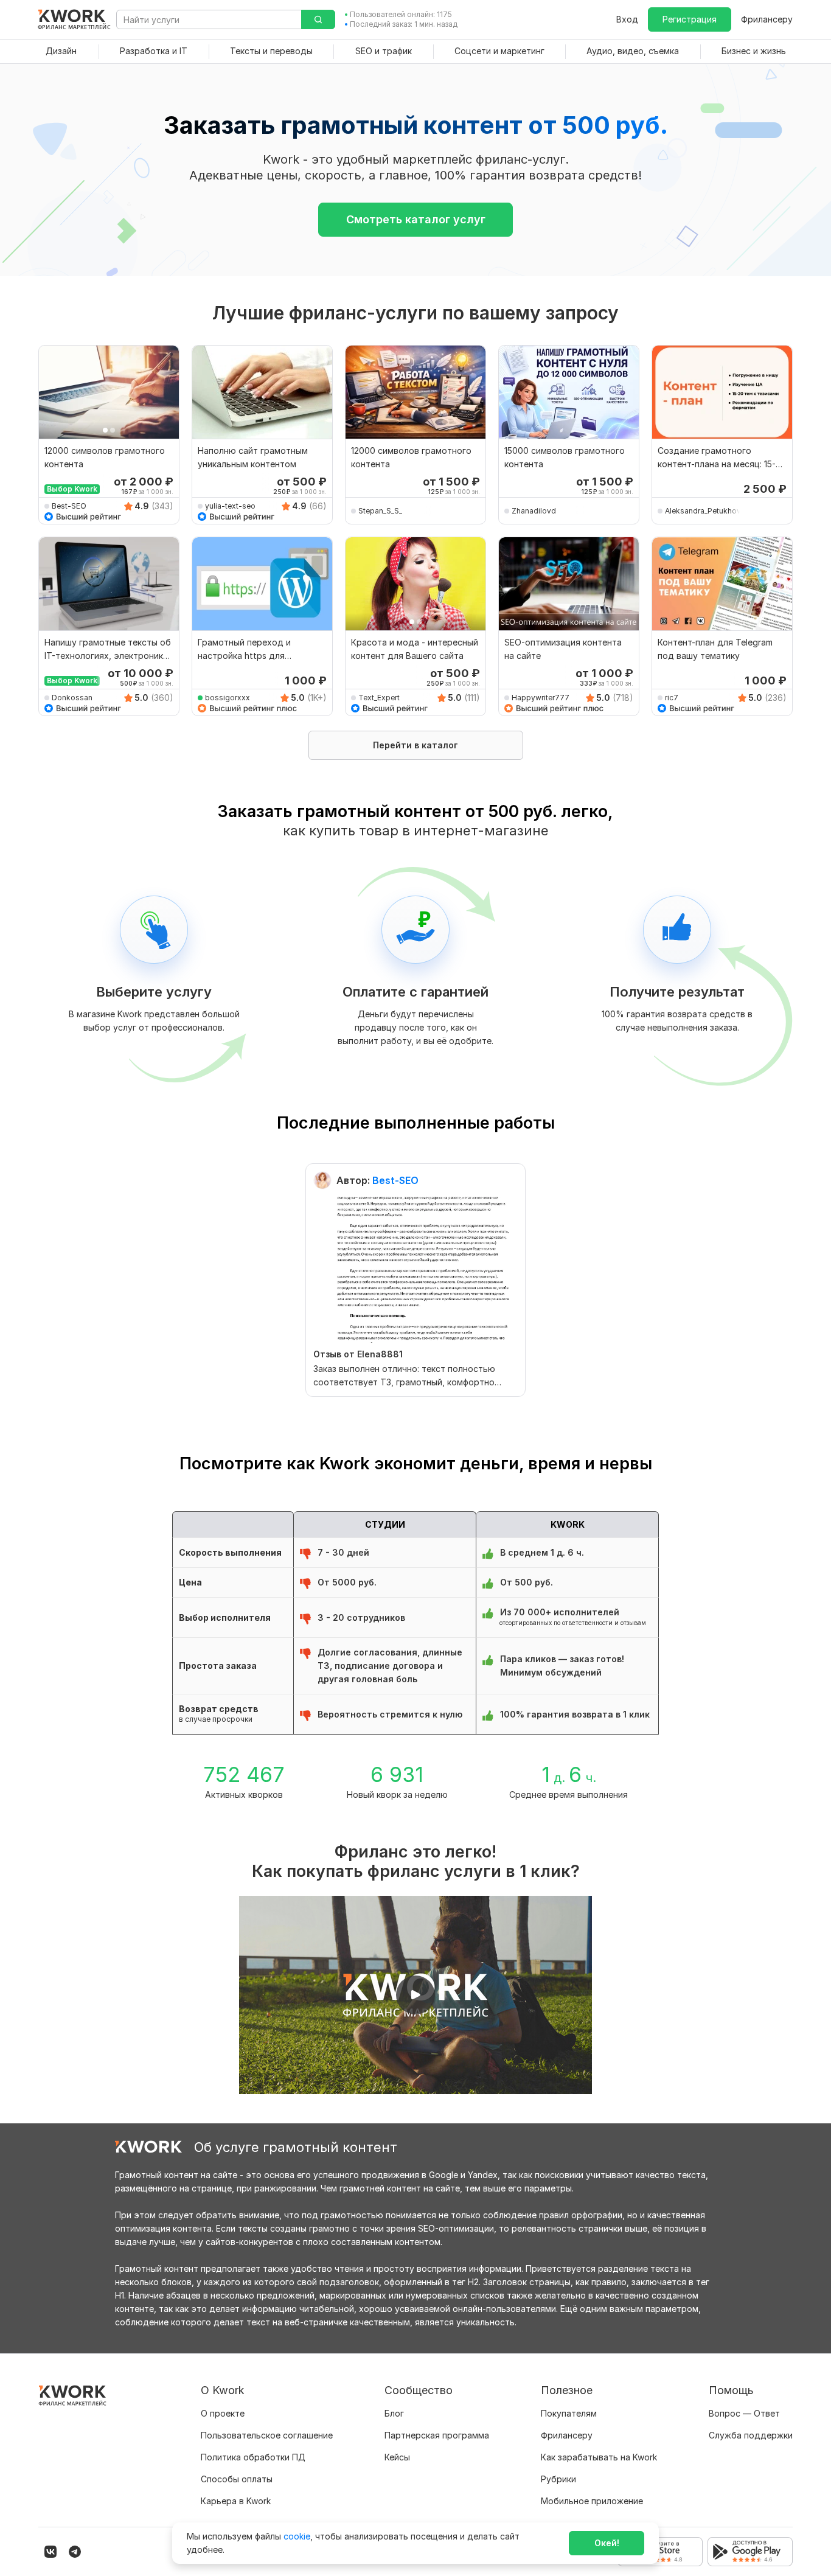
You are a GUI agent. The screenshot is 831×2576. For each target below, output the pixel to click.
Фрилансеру (767, 19)
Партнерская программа (437, 2435)
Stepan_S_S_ (380, 511)
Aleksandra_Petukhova (704, 511)
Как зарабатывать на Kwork (599, 2457)
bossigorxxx (228, 698)
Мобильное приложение (592, 2501)
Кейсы (397, 2457)
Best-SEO (69, 506)
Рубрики (558, 2479)
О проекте (223, 2413)
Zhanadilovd (534, 511)
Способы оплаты (237, 2479)
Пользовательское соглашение (267, 2435)
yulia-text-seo (230, 506)
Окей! (607, 2543)
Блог (394, 2413)
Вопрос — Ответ (744, 2413)
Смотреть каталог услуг (416, 219)
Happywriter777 (541, 698)
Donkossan (72, 698)
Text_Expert (379, 698)
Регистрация (690, 19)
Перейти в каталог (415, 745)
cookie (297, 2536)
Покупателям (569, 2413)
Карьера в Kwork (236, 2501)
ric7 (672, 698)
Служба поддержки (751, 2435)
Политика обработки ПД (253, 2457)
